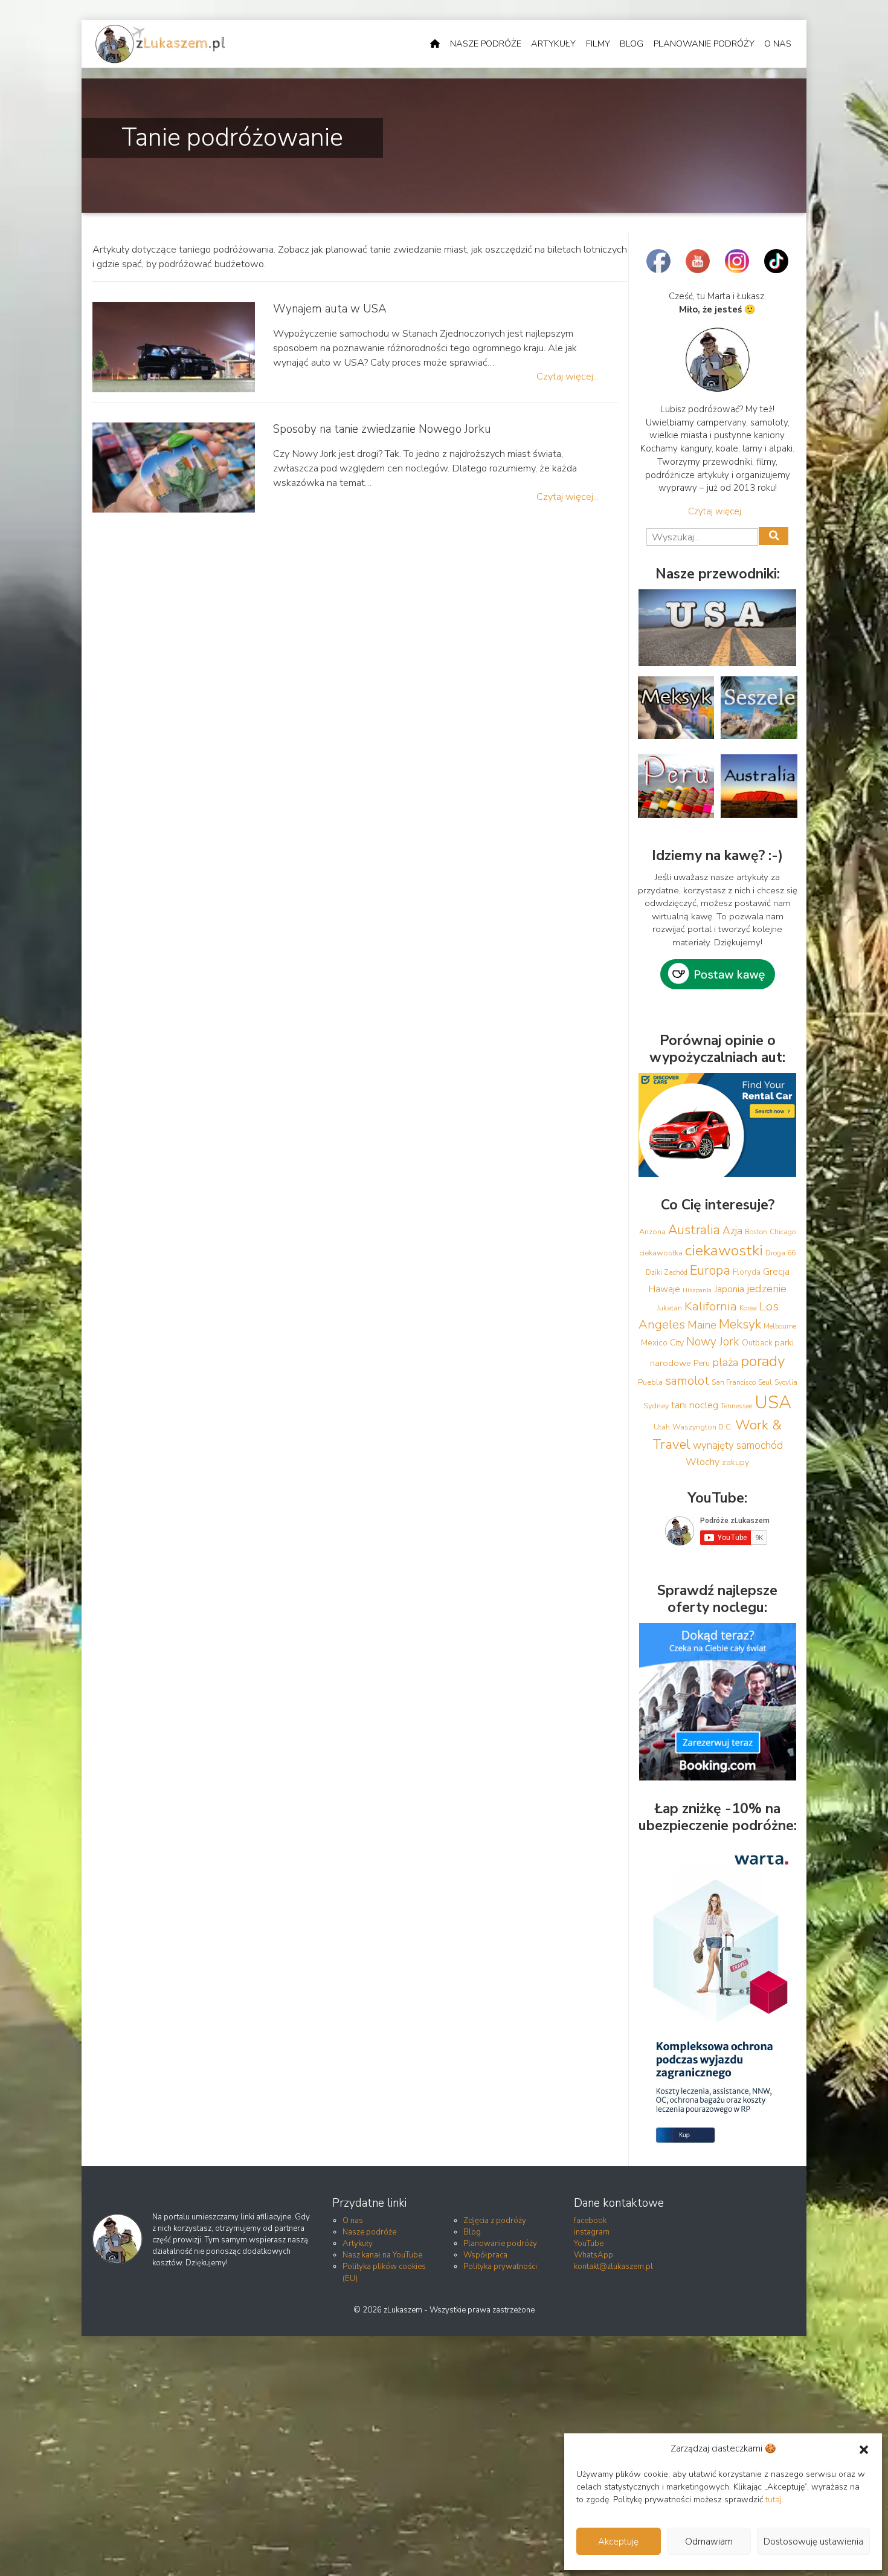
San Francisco (734, 1382)
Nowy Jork (713, 1342)
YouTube (589, 2244)
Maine (702, 1325)
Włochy (703, 1462)
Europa (710, 1270)
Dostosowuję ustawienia (813, 2542)
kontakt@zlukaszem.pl (613, 2267)
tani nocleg (695, 1405)
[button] (864, 2449)
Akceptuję (618, 2542)
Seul (765, 1382)
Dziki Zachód (667, 1272)
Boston (756, 1232)
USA (773, 1402)
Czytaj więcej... (568, 376)
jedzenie (767, 1289)
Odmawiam (709, 2542)
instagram (592, 2232)
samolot (687, 1381)
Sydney (656, 1406)
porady (763, 1361)
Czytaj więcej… (717, 511)
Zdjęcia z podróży (495, 2221)
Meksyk (740, 1324)
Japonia (729, 1289)
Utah (662, 1427)
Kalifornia (711, 1306)
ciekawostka (661, 1253)
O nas (778, 44)
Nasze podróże (486, 44)
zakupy (735, 1462)
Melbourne (780, 1326)
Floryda (747, 1272)
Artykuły (553, 44)
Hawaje (664, 1289)
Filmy (598, 44)
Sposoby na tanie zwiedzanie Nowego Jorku (382, 429)
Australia (694, 1230)
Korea (748, 1308)
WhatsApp (594, 2255)
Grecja (776, 1272)
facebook (590, 2221)
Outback (757, 1343)
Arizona (652, 1231)
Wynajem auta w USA (330, 309)
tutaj (774, 2500)
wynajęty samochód (738, 1445)
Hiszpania (697, 1290)
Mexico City (662, 1343)
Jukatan (669, 1308)
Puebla (650, 1382)
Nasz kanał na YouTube (382, 2255)
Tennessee (736, 1406)
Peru (702, 1364)
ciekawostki (724, 1251)
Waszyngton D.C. (703, 1427)
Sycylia (786, 1382)
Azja (732, 1231)
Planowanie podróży (704, 44)
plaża (725, 1362)
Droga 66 (780, 1253)
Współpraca (485, 2255)
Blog (632, 44)
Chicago (783, 1232)
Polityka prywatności (500, 2267)
